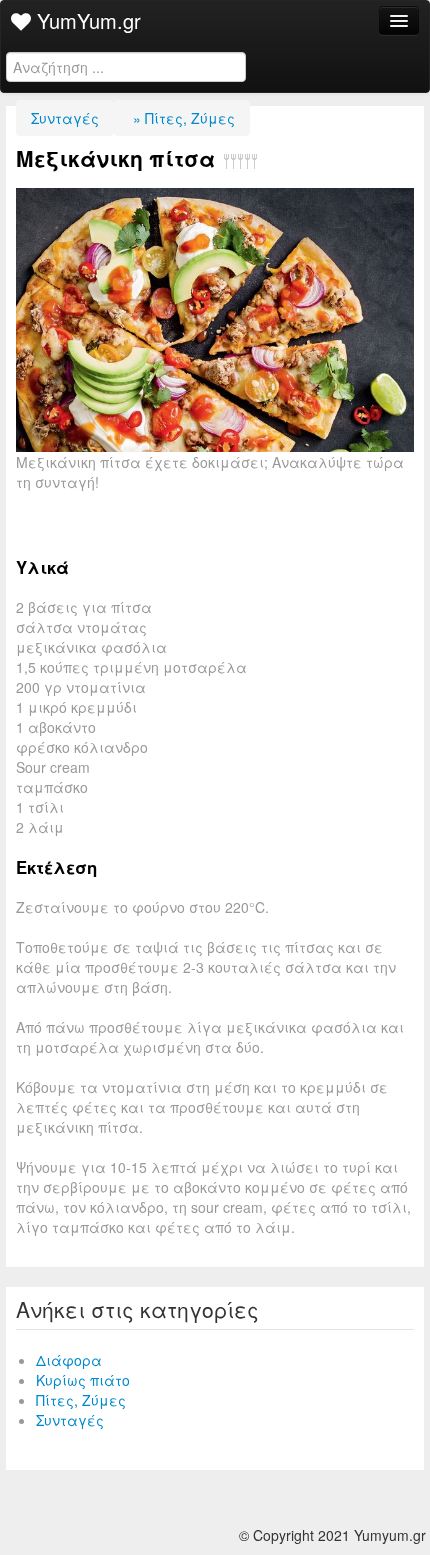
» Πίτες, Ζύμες (182, 118)
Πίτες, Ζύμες (81, 1400)
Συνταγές (65, 118)
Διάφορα (69, 1360)
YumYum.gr (86, 20)
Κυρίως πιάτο (83, 1380)
